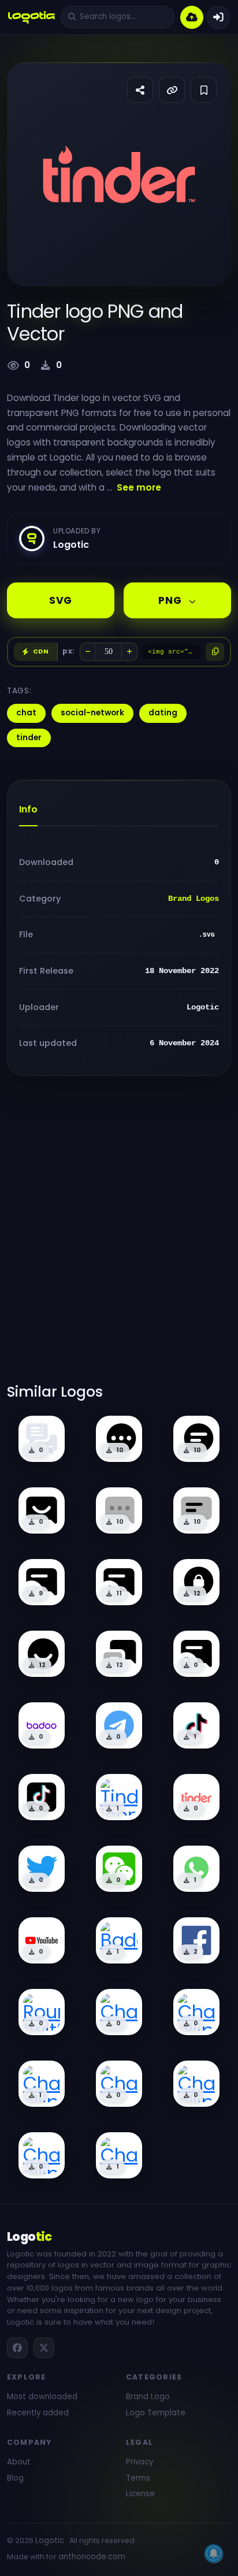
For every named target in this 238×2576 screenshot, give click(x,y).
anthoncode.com (92, 2557)
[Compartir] (140, 90)
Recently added (38, 2413)
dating (163, 713)
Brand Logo (148, 2397)
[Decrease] (88, 652)
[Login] (218, 17)
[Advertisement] (119, 1237)
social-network (92, 713)
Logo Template (156, 2413)
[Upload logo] (192, 17)
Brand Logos (194, 899)
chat (26, 713)
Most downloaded (42, 2397)
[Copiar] (215, 652)
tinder (29, 738)
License (140, 2494)
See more (139, 487)
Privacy (140, 2462)
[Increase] (129, 652)
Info (28, 809)
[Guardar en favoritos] (204, 90)
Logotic (50, 2540)
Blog (15, 2478)
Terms (138, 2478)
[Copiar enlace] (172, 90)
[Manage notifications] (214, 2553)
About (19, 2462)
